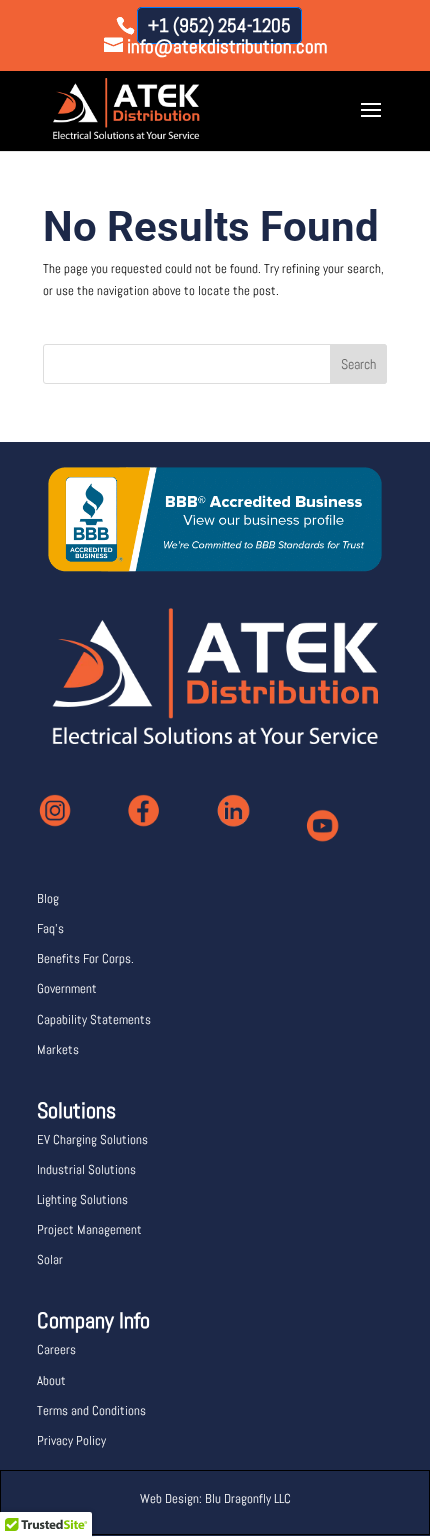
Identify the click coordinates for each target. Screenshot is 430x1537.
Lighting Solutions (82, 1199)
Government (67, 988)
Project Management (89, 1229)
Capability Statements (94, 1019)
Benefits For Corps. (85, 958)
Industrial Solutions (86, 1169)
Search (358, 364)
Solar (50, 1259)
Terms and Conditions (91, 1410)
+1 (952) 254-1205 (219, 25)
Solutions (76, 1110)
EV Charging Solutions (92, 1139)
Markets (58, 1049)
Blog (48, 898)
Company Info (93, 1320)
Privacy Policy (71, 1440)
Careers (56, 1349)
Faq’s (50, 928)
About (51, 1380)
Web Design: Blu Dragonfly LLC (215, 1498)
